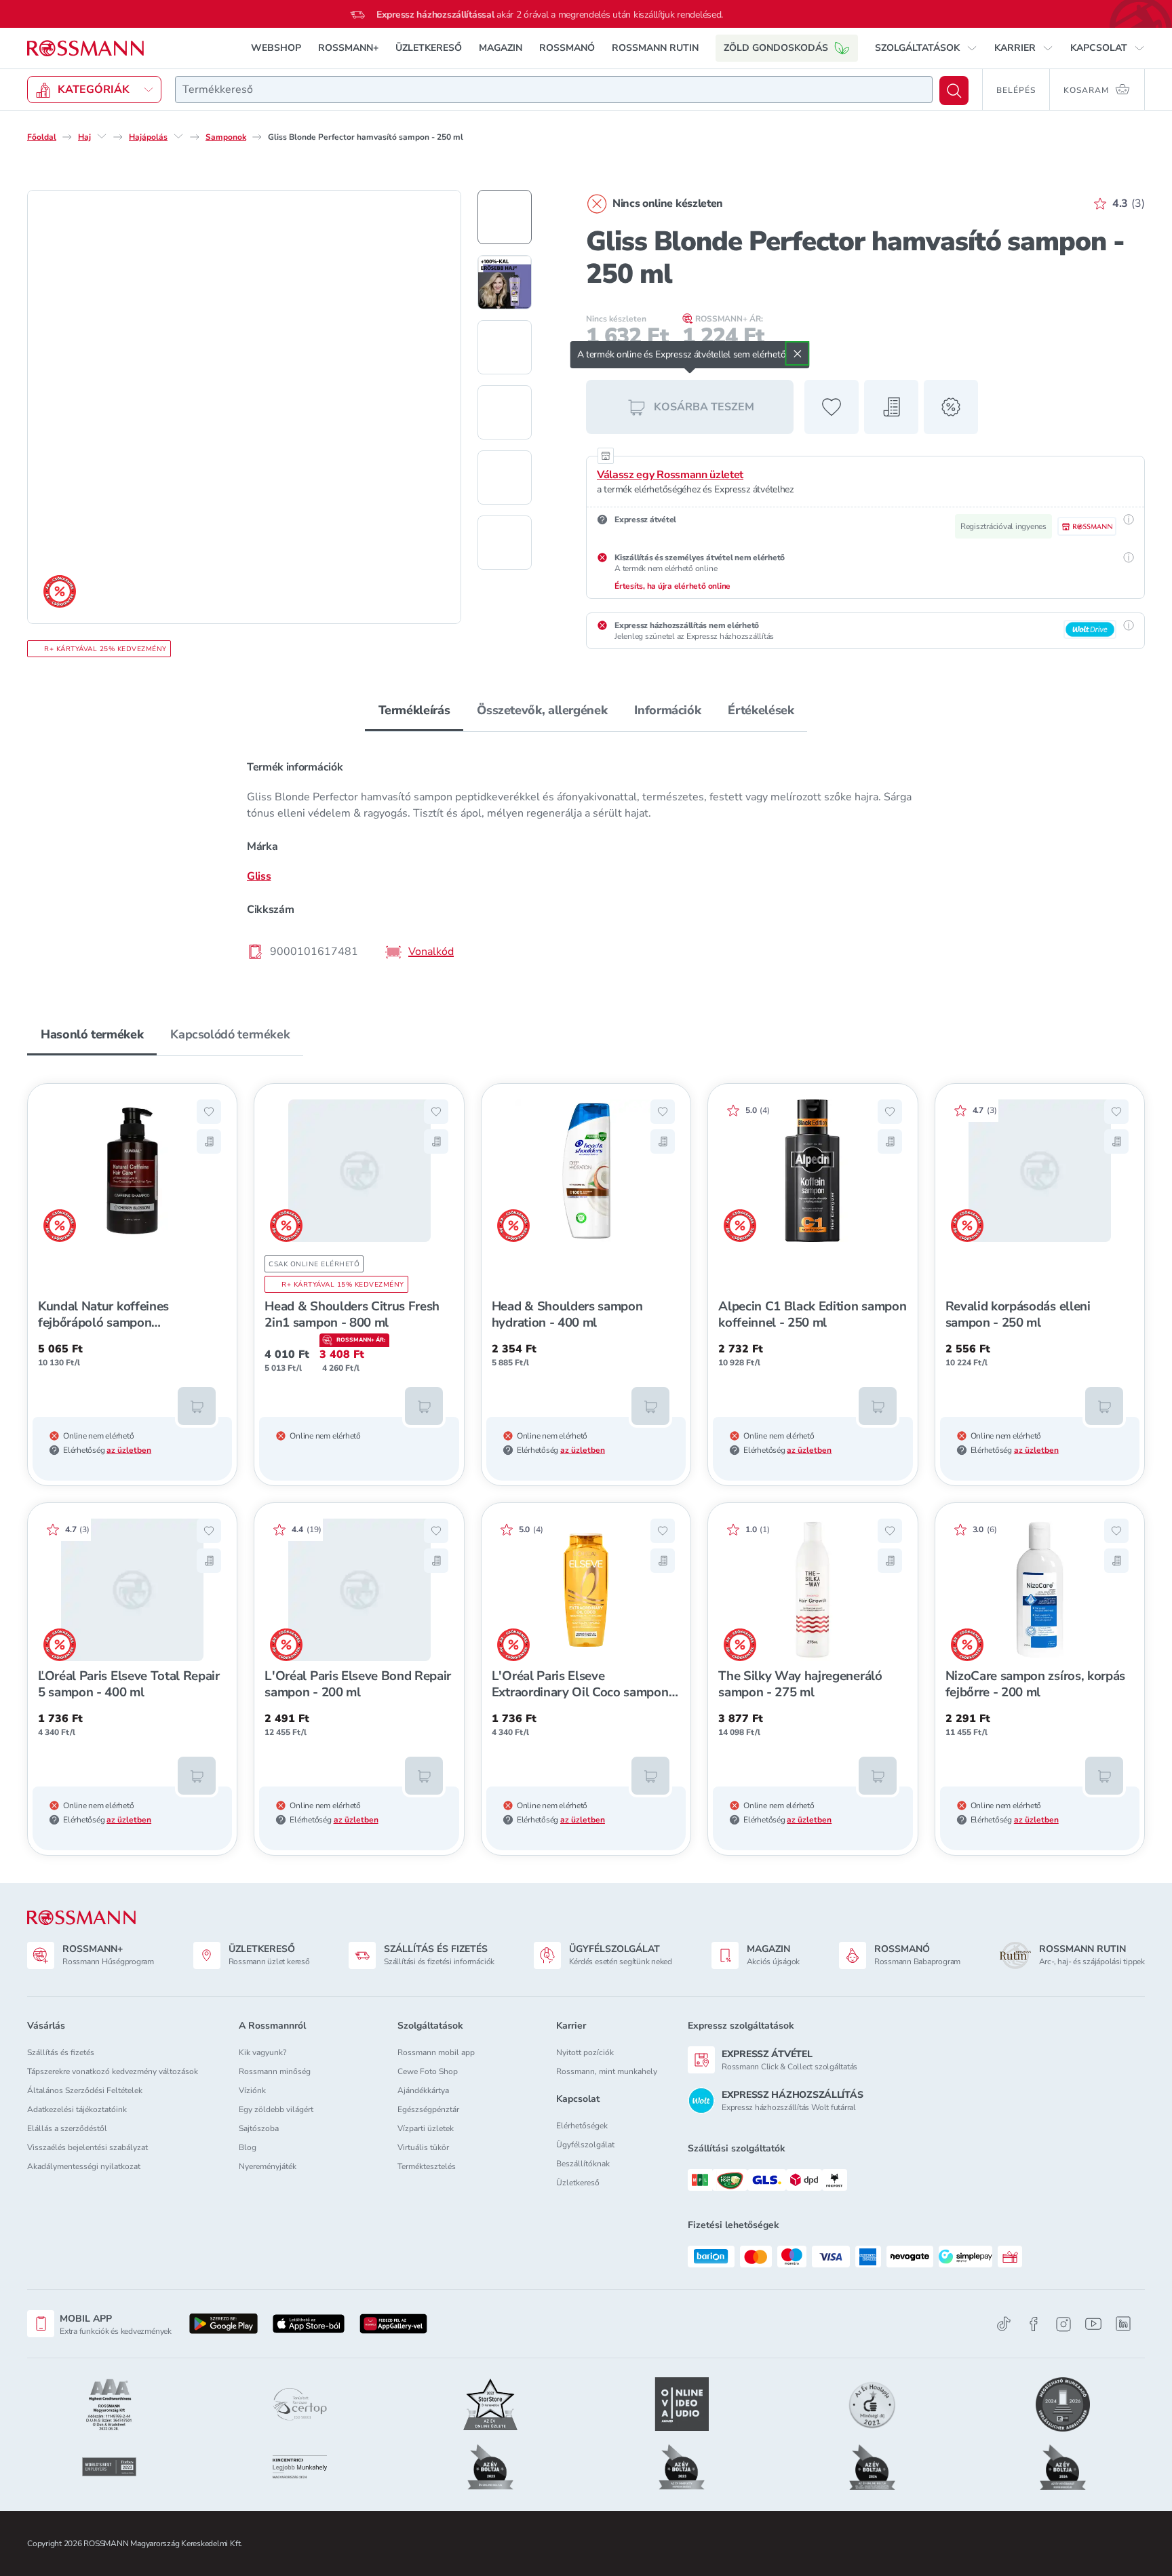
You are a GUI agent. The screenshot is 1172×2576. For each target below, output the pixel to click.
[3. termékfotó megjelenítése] (505, 347)
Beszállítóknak (583, 2164)
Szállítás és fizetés (61, 2052)
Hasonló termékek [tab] (92, 1034)
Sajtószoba (259, 2128)
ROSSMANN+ (348, 48)
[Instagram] (1063, 2324)
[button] (926, 48)
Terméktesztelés (427, 2166)
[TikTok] (1004, 2324)
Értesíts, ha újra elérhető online (672, 586)
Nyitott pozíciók (585, 2052)
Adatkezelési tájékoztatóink (77, 2109)
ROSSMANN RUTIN (655, 48)
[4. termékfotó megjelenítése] (505, 412)
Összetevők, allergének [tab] (542, 710)
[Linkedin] (1123, 2324)
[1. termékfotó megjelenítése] (505, 217)
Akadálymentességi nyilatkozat (84, 2166)
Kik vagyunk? (262, 2052)
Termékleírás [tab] (414, 710)
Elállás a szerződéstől (67, 2128)
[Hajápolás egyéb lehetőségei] (178, 136)
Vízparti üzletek (426, 2128)
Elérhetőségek (582, 2126)
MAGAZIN (501, 48)
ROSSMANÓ (567, 48)
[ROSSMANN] (81, 1918)
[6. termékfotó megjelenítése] (505, 543)
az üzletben (129, 1450)
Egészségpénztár (428, 2109)
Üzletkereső (578, 2183)
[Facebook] (1034, 2324)
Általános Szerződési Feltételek (85, 2090)
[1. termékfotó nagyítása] (244, 407)
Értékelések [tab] (761, 710)
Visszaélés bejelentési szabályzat (87, 2147)
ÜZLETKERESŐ (429, 48)
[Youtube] (1093, 2324)
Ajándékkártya (423, 2090)
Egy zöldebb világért (276, 2109)
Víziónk (252, 2090)
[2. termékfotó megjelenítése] (505, 282)
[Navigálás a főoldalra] (85, 48)
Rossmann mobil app (436, 2052)
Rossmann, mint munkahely (607, 2071)
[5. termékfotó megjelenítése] (505, 477)
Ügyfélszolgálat (585, 2145)
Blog (248, 2147)
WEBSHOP (276, 48)
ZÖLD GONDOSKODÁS (776, 48)
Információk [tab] (667, 710)
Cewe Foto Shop (428, 2071)
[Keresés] (954, 91)
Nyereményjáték (268, 2166)
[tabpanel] (586, 859)
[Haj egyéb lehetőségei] (102, 136)
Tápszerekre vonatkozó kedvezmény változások (113, 2071)
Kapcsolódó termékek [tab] (230, 1034)
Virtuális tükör (423, 2147)
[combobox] (554, 90)
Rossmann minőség (275, 2071)
